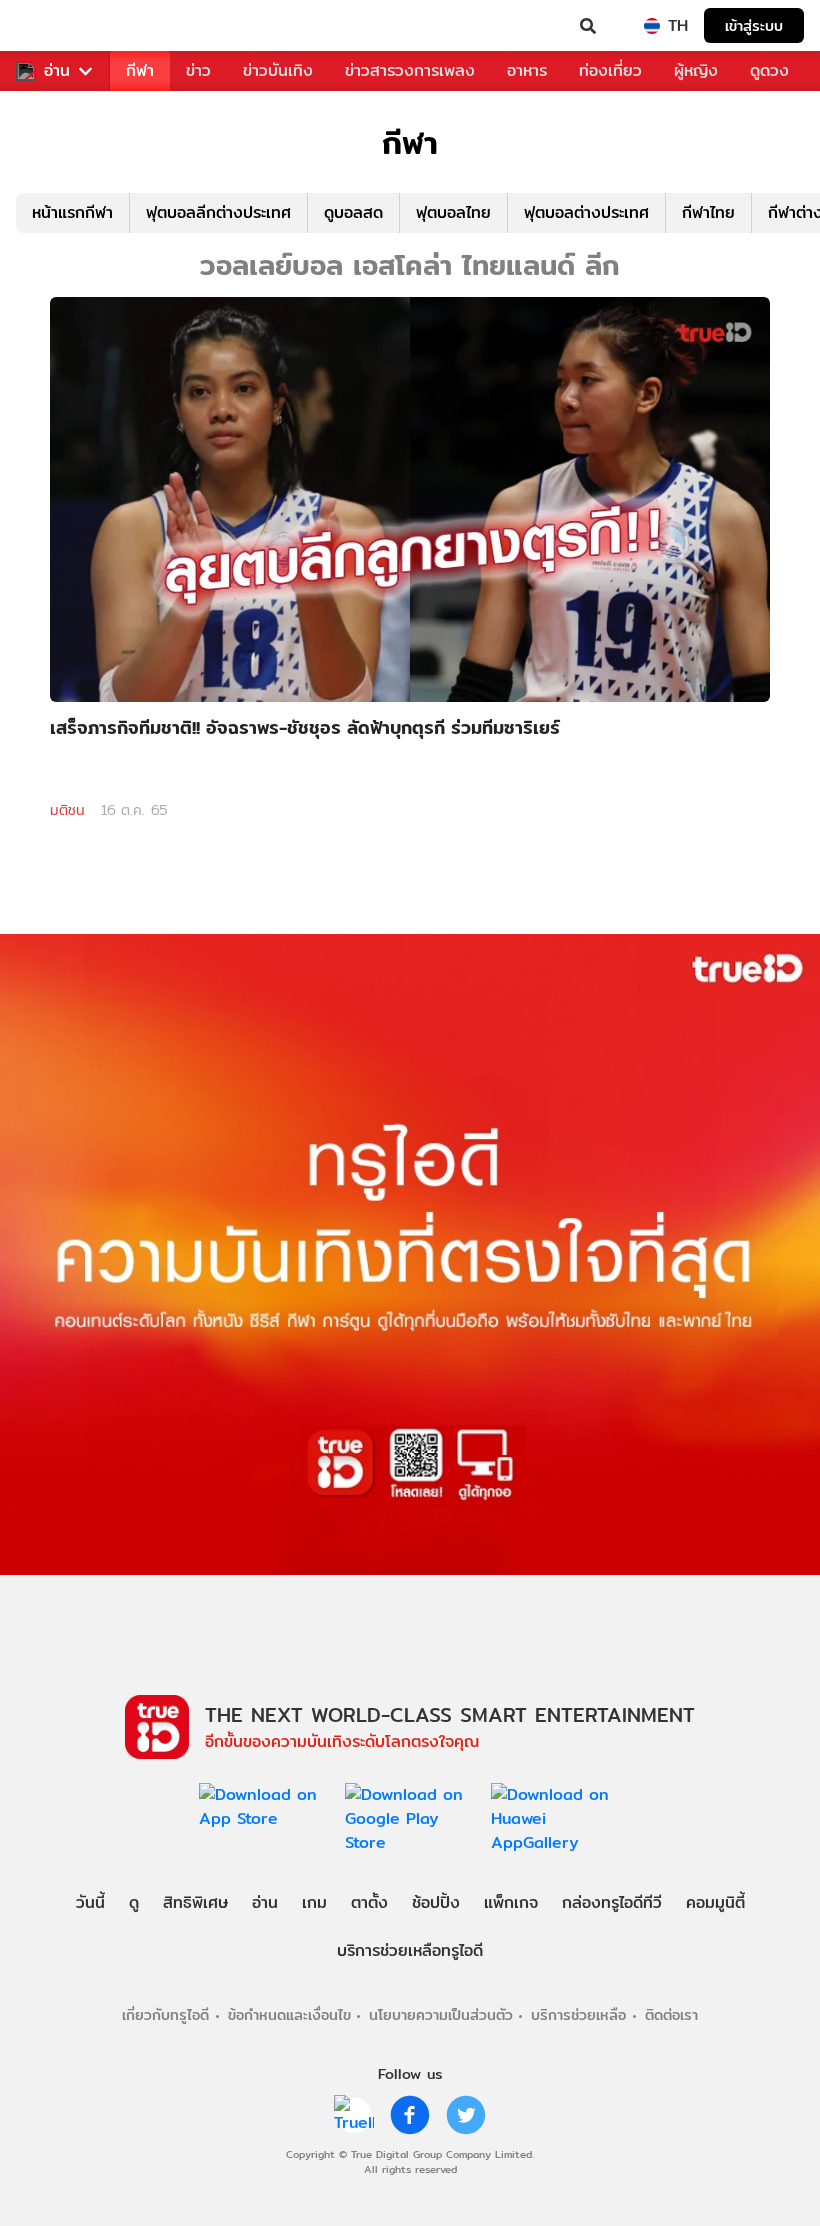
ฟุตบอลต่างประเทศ (586, 212)
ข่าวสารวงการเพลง (410, 70)
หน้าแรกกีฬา (72, 212)
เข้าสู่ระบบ (754, 25)
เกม (314, 1902)
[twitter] (466, 2115)
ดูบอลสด (353, 212)
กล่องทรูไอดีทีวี (612, 1902)
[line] (354, 2115)
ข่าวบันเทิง (278, 70)
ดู (134, 1902)
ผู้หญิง (696, 70)
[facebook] (410, 2115)
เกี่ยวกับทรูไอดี (165, 2014)
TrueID (56, 26)
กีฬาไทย (708, 212)
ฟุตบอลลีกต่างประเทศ (218, 212)
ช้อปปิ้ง (436, 1902)
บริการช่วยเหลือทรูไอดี (410, 1950)
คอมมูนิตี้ (715, 1902)
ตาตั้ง (369, 1902)
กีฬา (140, 70)
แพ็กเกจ (511, 1902)
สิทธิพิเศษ (195, 1902)
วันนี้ (90, 1902)
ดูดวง (769, 70)
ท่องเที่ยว (610, 70)
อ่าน (57, 71)
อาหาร (527, 70)
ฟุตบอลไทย (453, 212)
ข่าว (198, 70)
